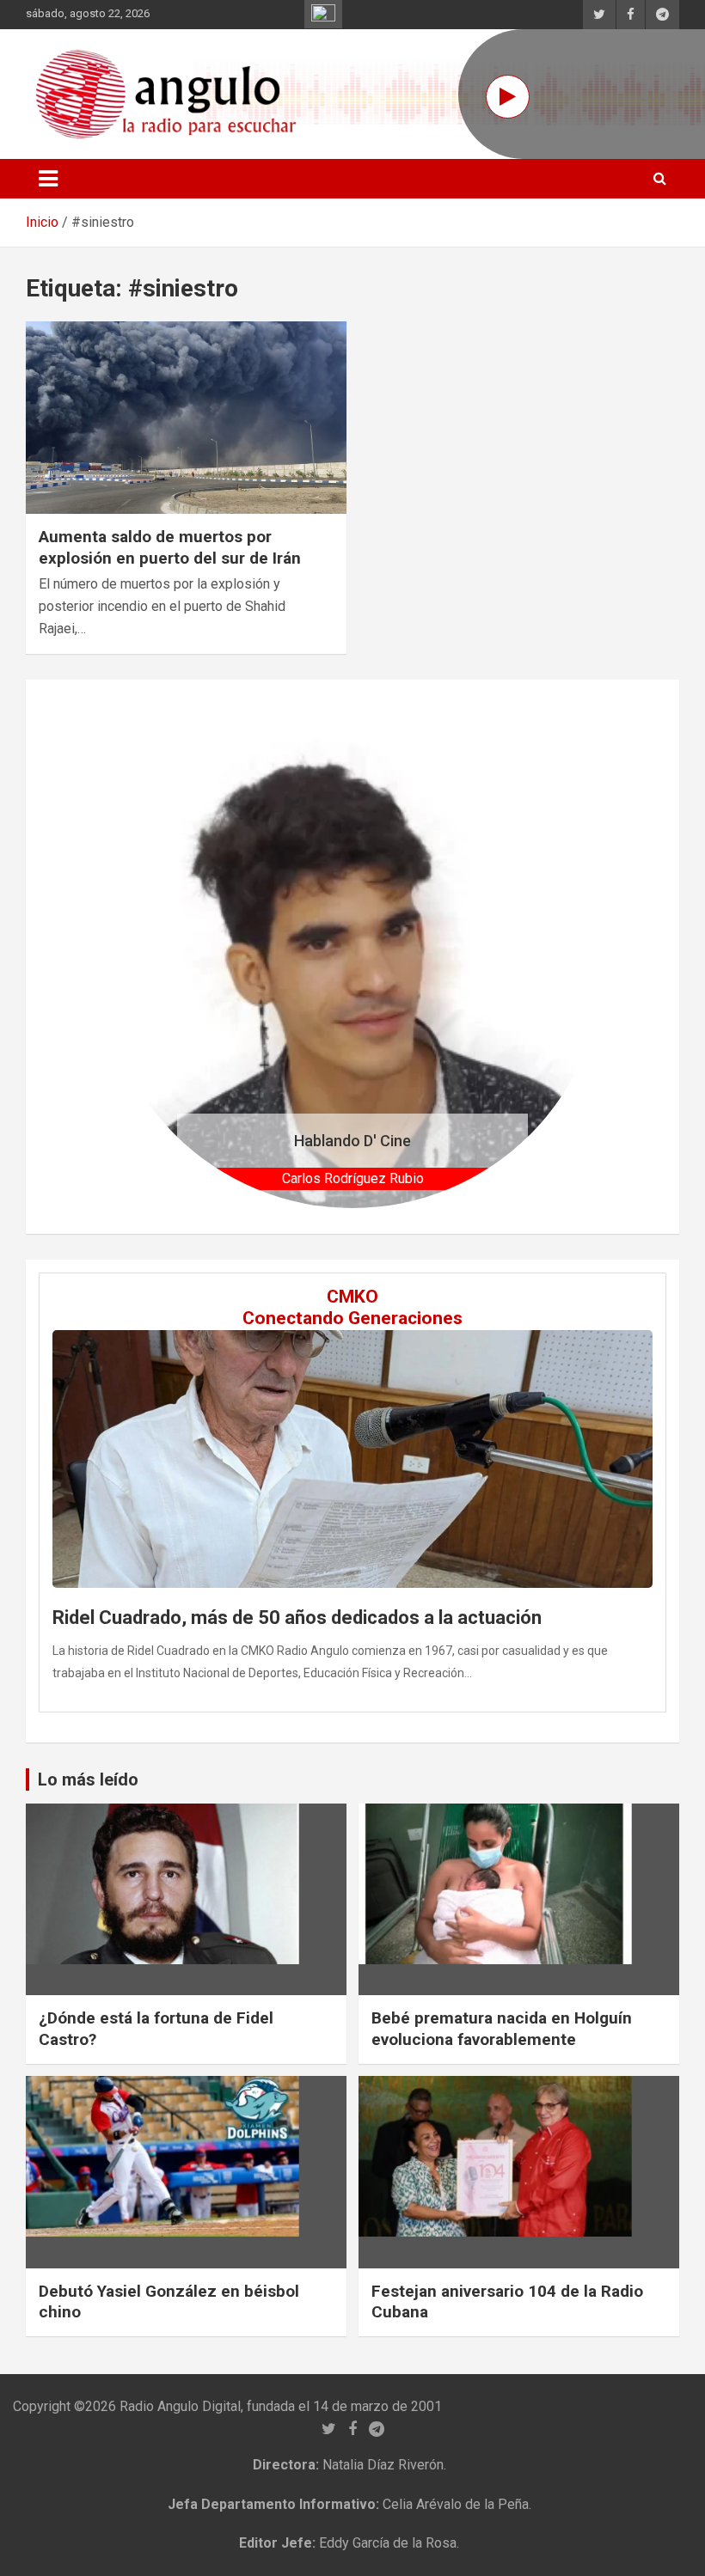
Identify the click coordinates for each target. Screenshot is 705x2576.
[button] (139, 957)
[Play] (508, 97)
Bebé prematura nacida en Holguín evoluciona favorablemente (502, 2029)
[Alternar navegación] (48, 179)
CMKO (352, 1297)
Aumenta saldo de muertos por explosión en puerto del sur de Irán (170, 547)
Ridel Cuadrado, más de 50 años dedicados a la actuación (297, 1618)
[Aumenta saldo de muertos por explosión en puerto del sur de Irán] (186, 418)
